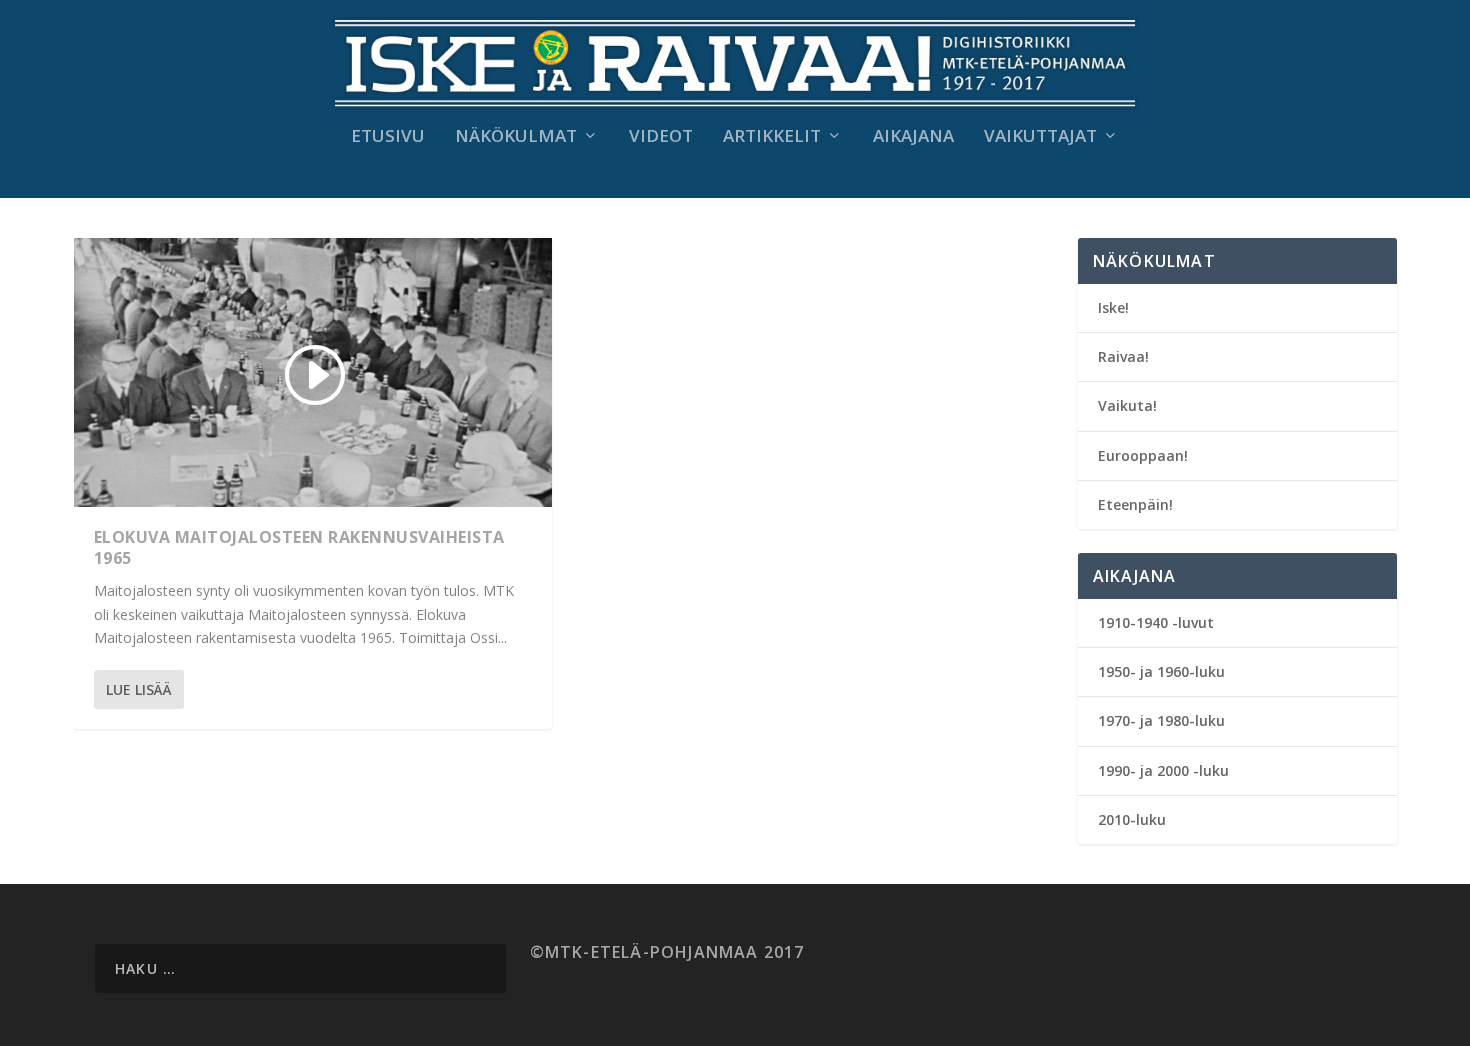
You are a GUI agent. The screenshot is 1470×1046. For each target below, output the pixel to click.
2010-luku (1132, 819)
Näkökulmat (516, 137)
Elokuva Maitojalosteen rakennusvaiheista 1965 (299, 547)
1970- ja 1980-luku (1161, 720)
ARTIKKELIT (772, 137)
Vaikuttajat (1040, 137)
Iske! (1113, 307)
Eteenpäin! (1135, 504)
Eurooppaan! (1143, 455)
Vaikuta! (1127, 405)
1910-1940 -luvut (1156, 622)
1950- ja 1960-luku (1161, 671)
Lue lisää (139, 689)
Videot (661, 137)
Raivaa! (1123, 356)
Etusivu (388, 137)
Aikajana (913, 137)
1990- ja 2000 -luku (1163, 770)
